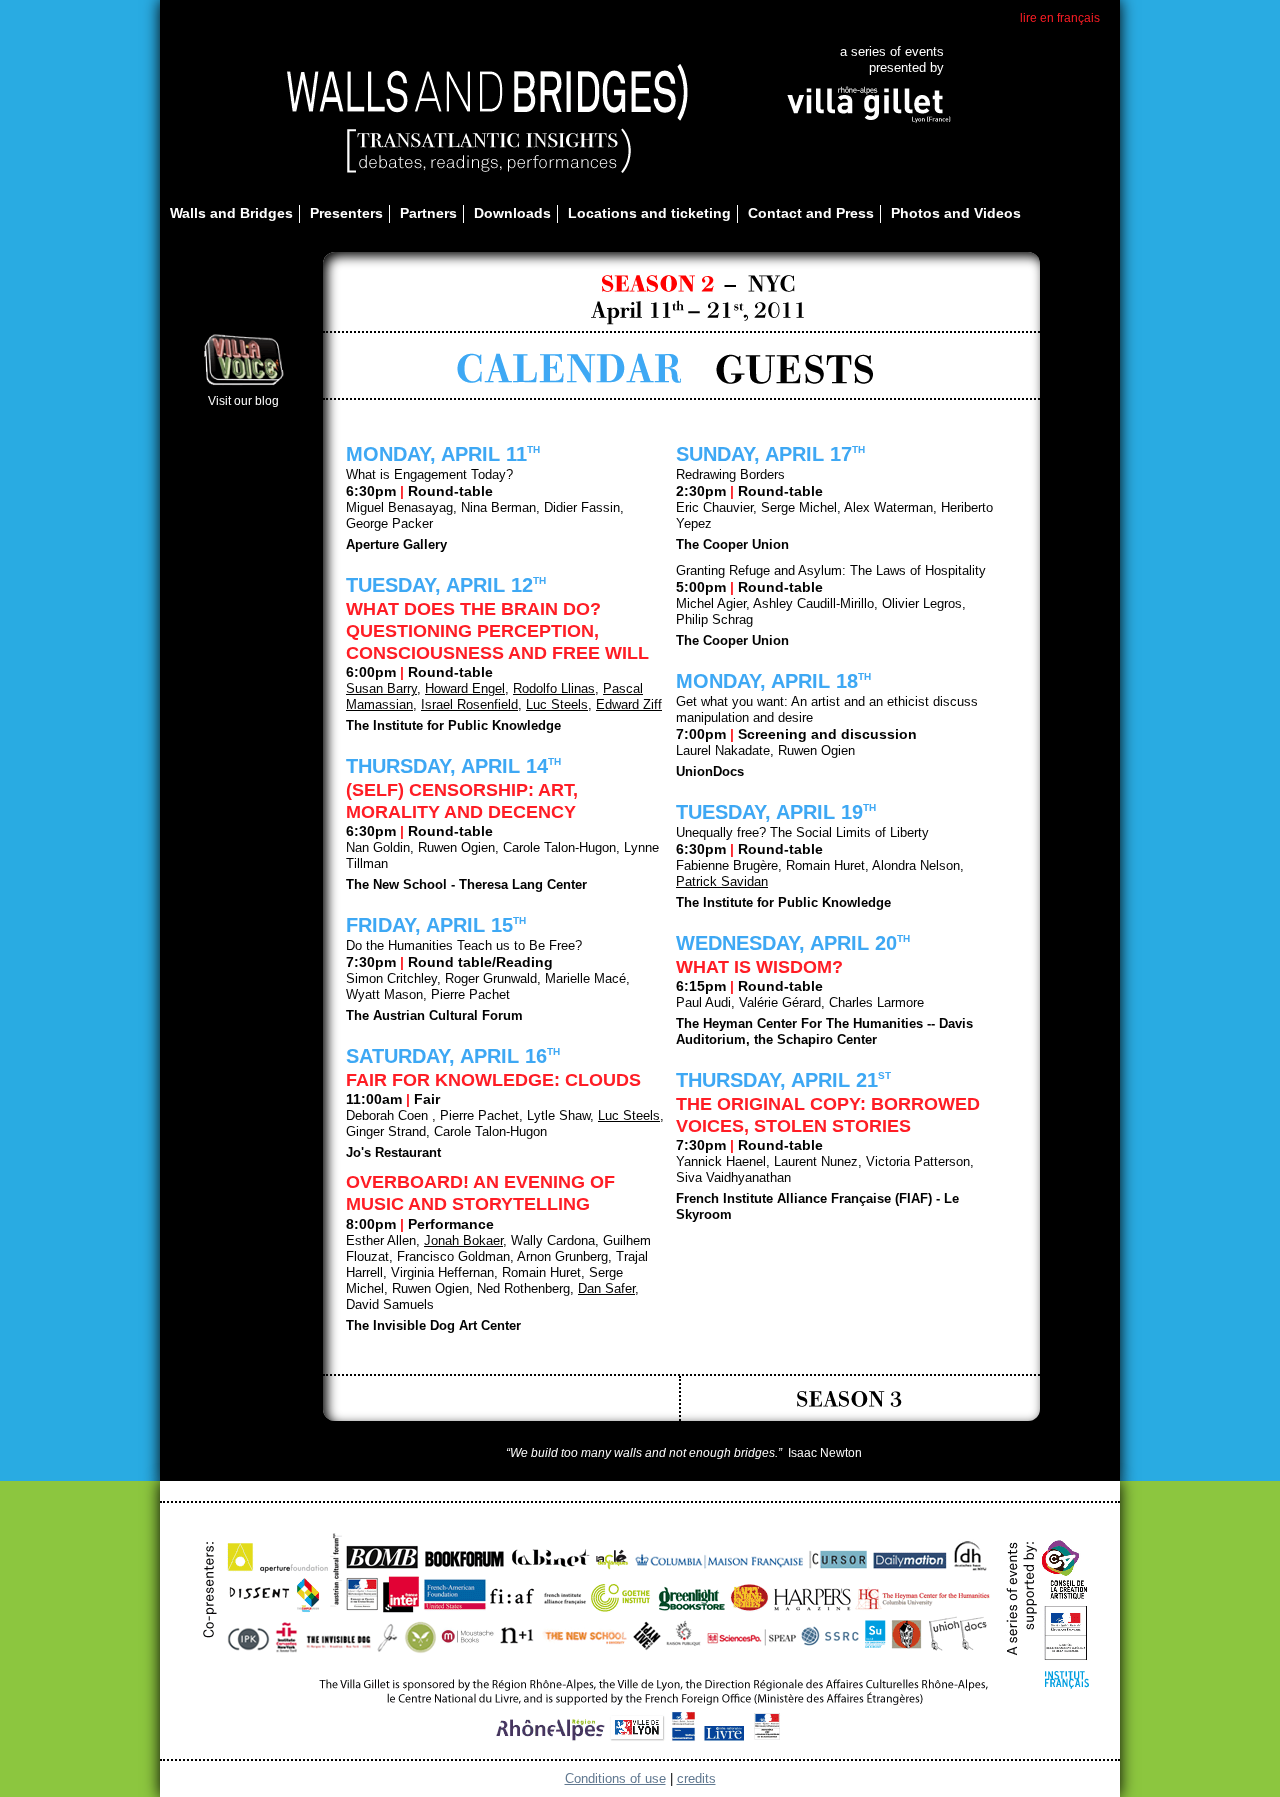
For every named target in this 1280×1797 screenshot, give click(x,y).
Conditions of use (615, 1778)
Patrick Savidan (722, 881)
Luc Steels (557, 704)
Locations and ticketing (649, 213)
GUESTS (796, 369)
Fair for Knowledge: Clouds (493, 1080)
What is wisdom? (759, 967)
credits (696, 1778)
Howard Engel (465, 688)
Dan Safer (606, 1288)
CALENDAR (568, 369)
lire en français (1060, 18)
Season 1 (508, 1398)
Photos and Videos (956, 213)
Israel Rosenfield (469, 704)
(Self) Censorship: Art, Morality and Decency (462, 801)
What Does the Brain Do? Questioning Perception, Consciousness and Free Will (497, 631)
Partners (428, 213)
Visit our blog (243, 401)
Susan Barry (381, 688)
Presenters (346, 213)
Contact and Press (811, 213)
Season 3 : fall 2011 (851, 1398)
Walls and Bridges (231, 213)
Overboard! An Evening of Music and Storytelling (480, 1193)
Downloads (512, 213)
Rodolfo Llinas (554, 688)
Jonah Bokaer (463, 1240)
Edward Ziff (629, 704)
